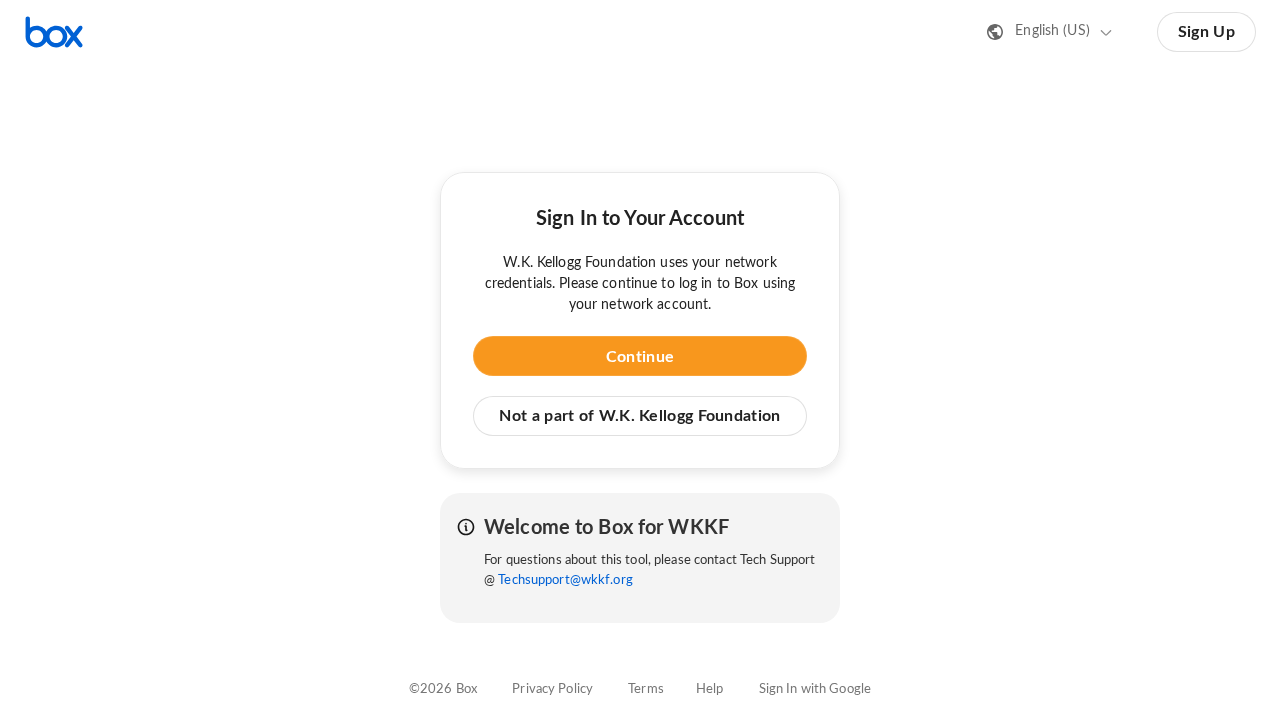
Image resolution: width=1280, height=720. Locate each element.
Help (710, 689)
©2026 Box (443, 689)
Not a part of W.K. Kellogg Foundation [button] (639, 416)
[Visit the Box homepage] (54, 32)
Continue (640, 357)
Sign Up (1206, 32)
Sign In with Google (815, 689)
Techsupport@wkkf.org (565, 580)
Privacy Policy (552, 689)
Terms (646, 689)
